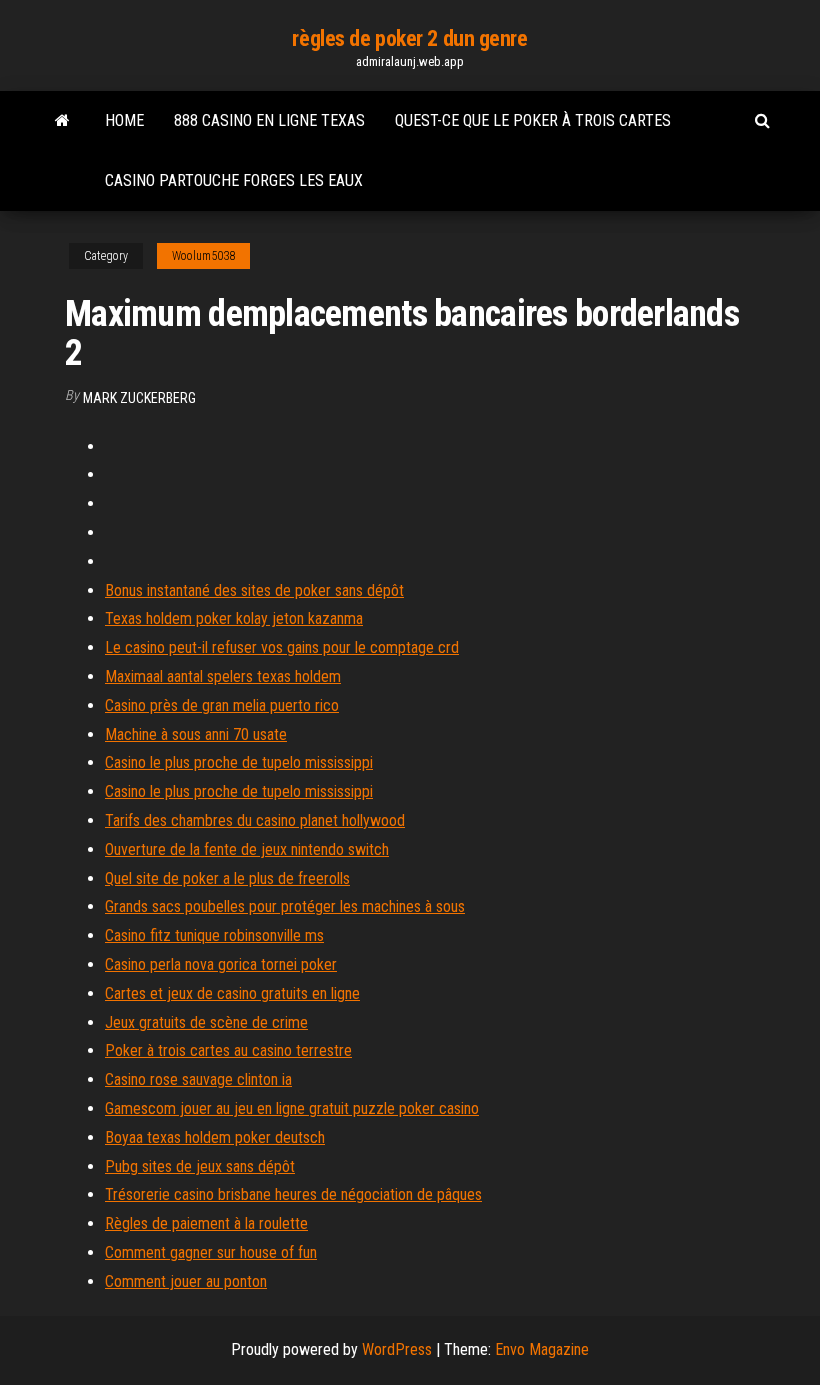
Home (124, 120)
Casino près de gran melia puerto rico (222, 705)
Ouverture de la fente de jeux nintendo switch (247, 849)
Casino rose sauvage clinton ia (198, 1079)
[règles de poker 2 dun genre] (62, 121)
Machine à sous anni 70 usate (196, 734)
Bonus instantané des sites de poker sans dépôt (254, 590)
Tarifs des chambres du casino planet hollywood (255, 820)
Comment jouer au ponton (186, 1281)
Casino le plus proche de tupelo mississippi (239, 762)
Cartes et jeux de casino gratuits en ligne (232, 993)
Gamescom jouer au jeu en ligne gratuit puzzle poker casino (292, 1108)
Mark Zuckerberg (139, 398)
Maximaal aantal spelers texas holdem (223, 676)
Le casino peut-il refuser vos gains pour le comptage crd (282, 647)
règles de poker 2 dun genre (409, 38)
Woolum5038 (203, 256)
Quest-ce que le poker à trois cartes (533, 120)
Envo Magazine (542, 1349)
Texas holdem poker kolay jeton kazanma (234, 618)
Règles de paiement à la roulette (206, 1223)
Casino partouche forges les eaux (234, 180)
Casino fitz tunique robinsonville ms (214, 935)
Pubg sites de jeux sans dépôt (200, 1166)
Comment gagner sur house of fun (211, 1252)
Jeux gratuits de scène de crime (206, 1022)
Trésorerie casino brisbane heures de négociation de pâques (293, 1194)
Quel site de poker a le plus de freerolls (227, 878)
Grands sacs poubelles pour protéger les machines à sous (285, 906)
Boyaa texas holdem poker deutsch (215, 1137)
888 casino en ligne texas (269, 120)
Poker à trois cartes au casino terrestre (228, 1050)
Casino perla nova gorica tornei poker (221, 964)
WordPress (397, 1349)
